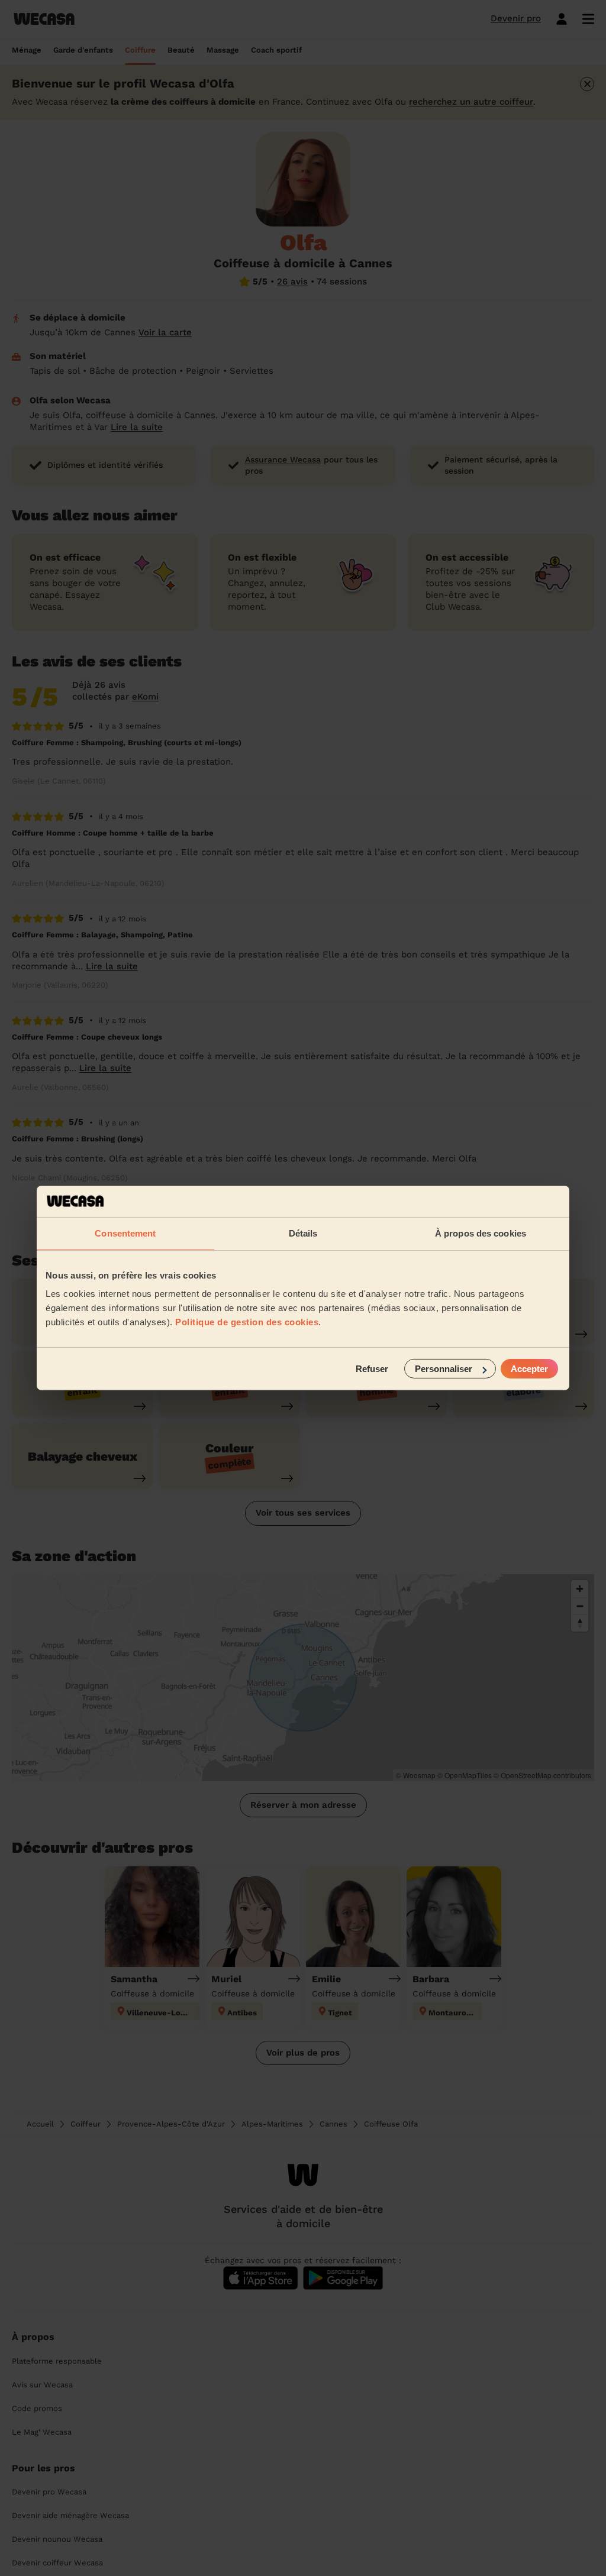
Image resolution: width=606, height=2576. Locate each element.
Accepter (529, 1369)
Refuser (372, 1369)
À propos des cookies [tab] (481, 1233)
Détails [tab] (303, 1233)
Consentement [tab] (125, 1233)
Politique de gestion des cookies (247, 1322)
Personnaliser (444, 1369)
